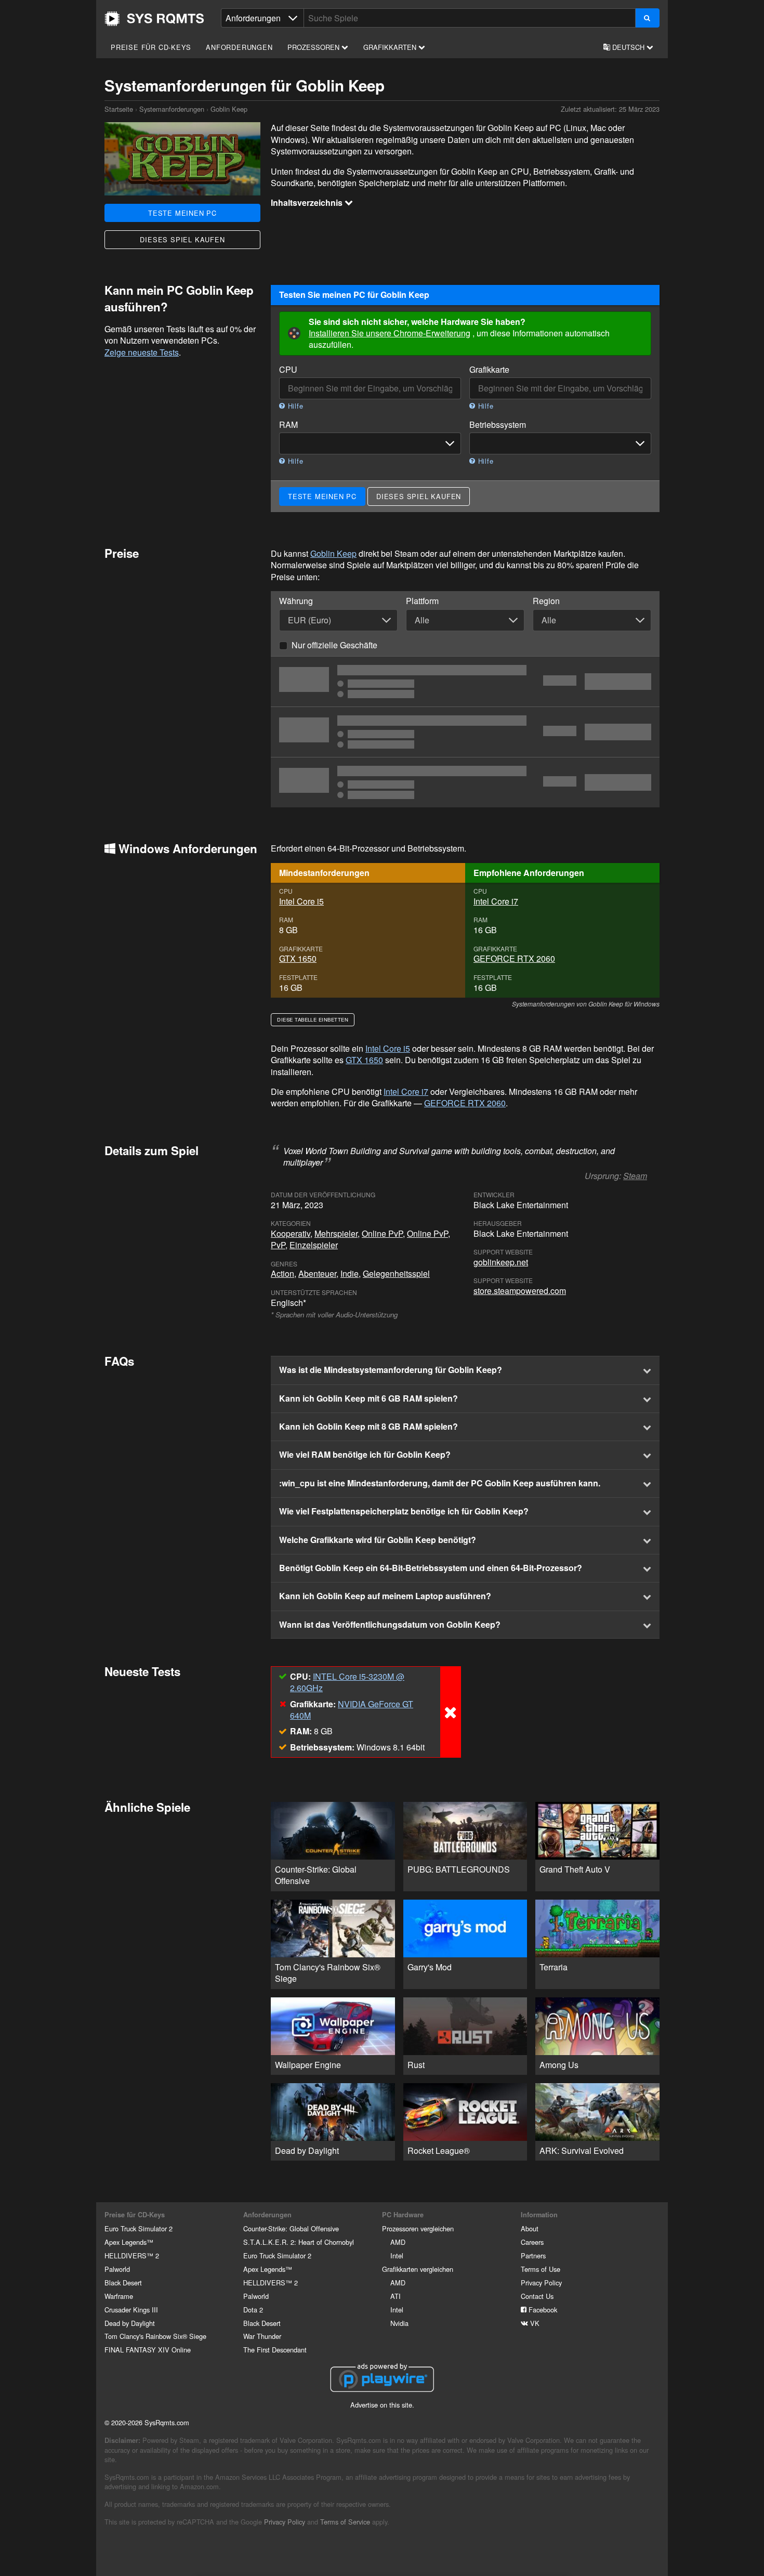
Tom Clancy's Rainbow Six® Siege (155, 2336)
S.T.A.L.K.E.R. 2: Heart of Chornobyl (299, 2242)
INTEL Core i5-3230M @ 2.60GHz (347, 1682)
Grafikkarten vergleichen (418, 2269)
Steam (635, 1176)
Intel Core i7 (496, 901)
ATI (396, 2296)
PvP (278, 1245)
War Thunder (262, 2336)
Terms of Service (345, 2522)
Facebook (542, 2310)
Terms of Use (541, 2269)
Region (546, 601)
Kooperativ (291, 1233)
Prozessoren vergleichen (418, 2228)
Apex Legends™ (129, 2242)
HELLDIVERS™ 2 (132, 2255)
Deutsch (628, 47)
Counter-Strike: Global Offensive (291, 2228)
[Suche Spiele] (647, 18)
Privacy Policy (541, 2283)
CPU (288, 370)
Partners (533, 2255)
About (530, 2228)
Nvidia (399, 2323)
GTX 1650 (298, 958)
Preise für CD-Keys (151, 47)
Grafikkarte (489, 370)
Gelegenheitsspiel (396, 1273)
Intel (397, 2255)
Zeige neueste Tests (142, 352)
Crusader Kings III (131, 2310)
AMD (398, 2242)
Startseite (154, 19)
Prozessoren (314, 47)
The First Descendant (275, 2350)
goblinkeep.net (501, 1262)
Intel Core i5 (301, 901)
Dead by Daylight (130, 2323)
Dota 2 (253, 2310)
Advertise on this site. (382, 2405)
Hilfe (294, 406)
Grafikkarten (391, 47)
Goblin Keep (333, 553)
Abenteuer (317, 1273)
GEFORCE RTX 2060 (514, 958)
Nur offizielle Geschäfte (334, 645)
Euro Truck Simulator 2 (139, 2228)
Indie (350, 1273)
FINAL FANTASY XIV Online (148, 2350)
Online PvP (382, 1233)
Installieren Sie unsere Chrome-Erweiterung (390, 333)
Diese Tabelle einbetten (313, 1019)
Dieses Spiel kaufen (182, 239)
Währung (296, 601)
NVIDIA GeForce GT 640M (352, 1710)
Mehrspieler (336, 1233)
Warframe (119, 2296)
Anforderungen (239, 47)
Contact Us (537, 2296)
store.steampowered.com (520, 1291)
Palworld (117, 2269)
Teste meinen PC (182, 213)
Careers (532, 2242)
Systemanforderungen (172, 109)
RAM (288, 425)
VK (534, 2323)
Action (282, 1273)
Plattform (422, 601)
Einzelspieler (314, 1245)
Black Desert (123, 2283)
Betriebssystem (498, 425)
